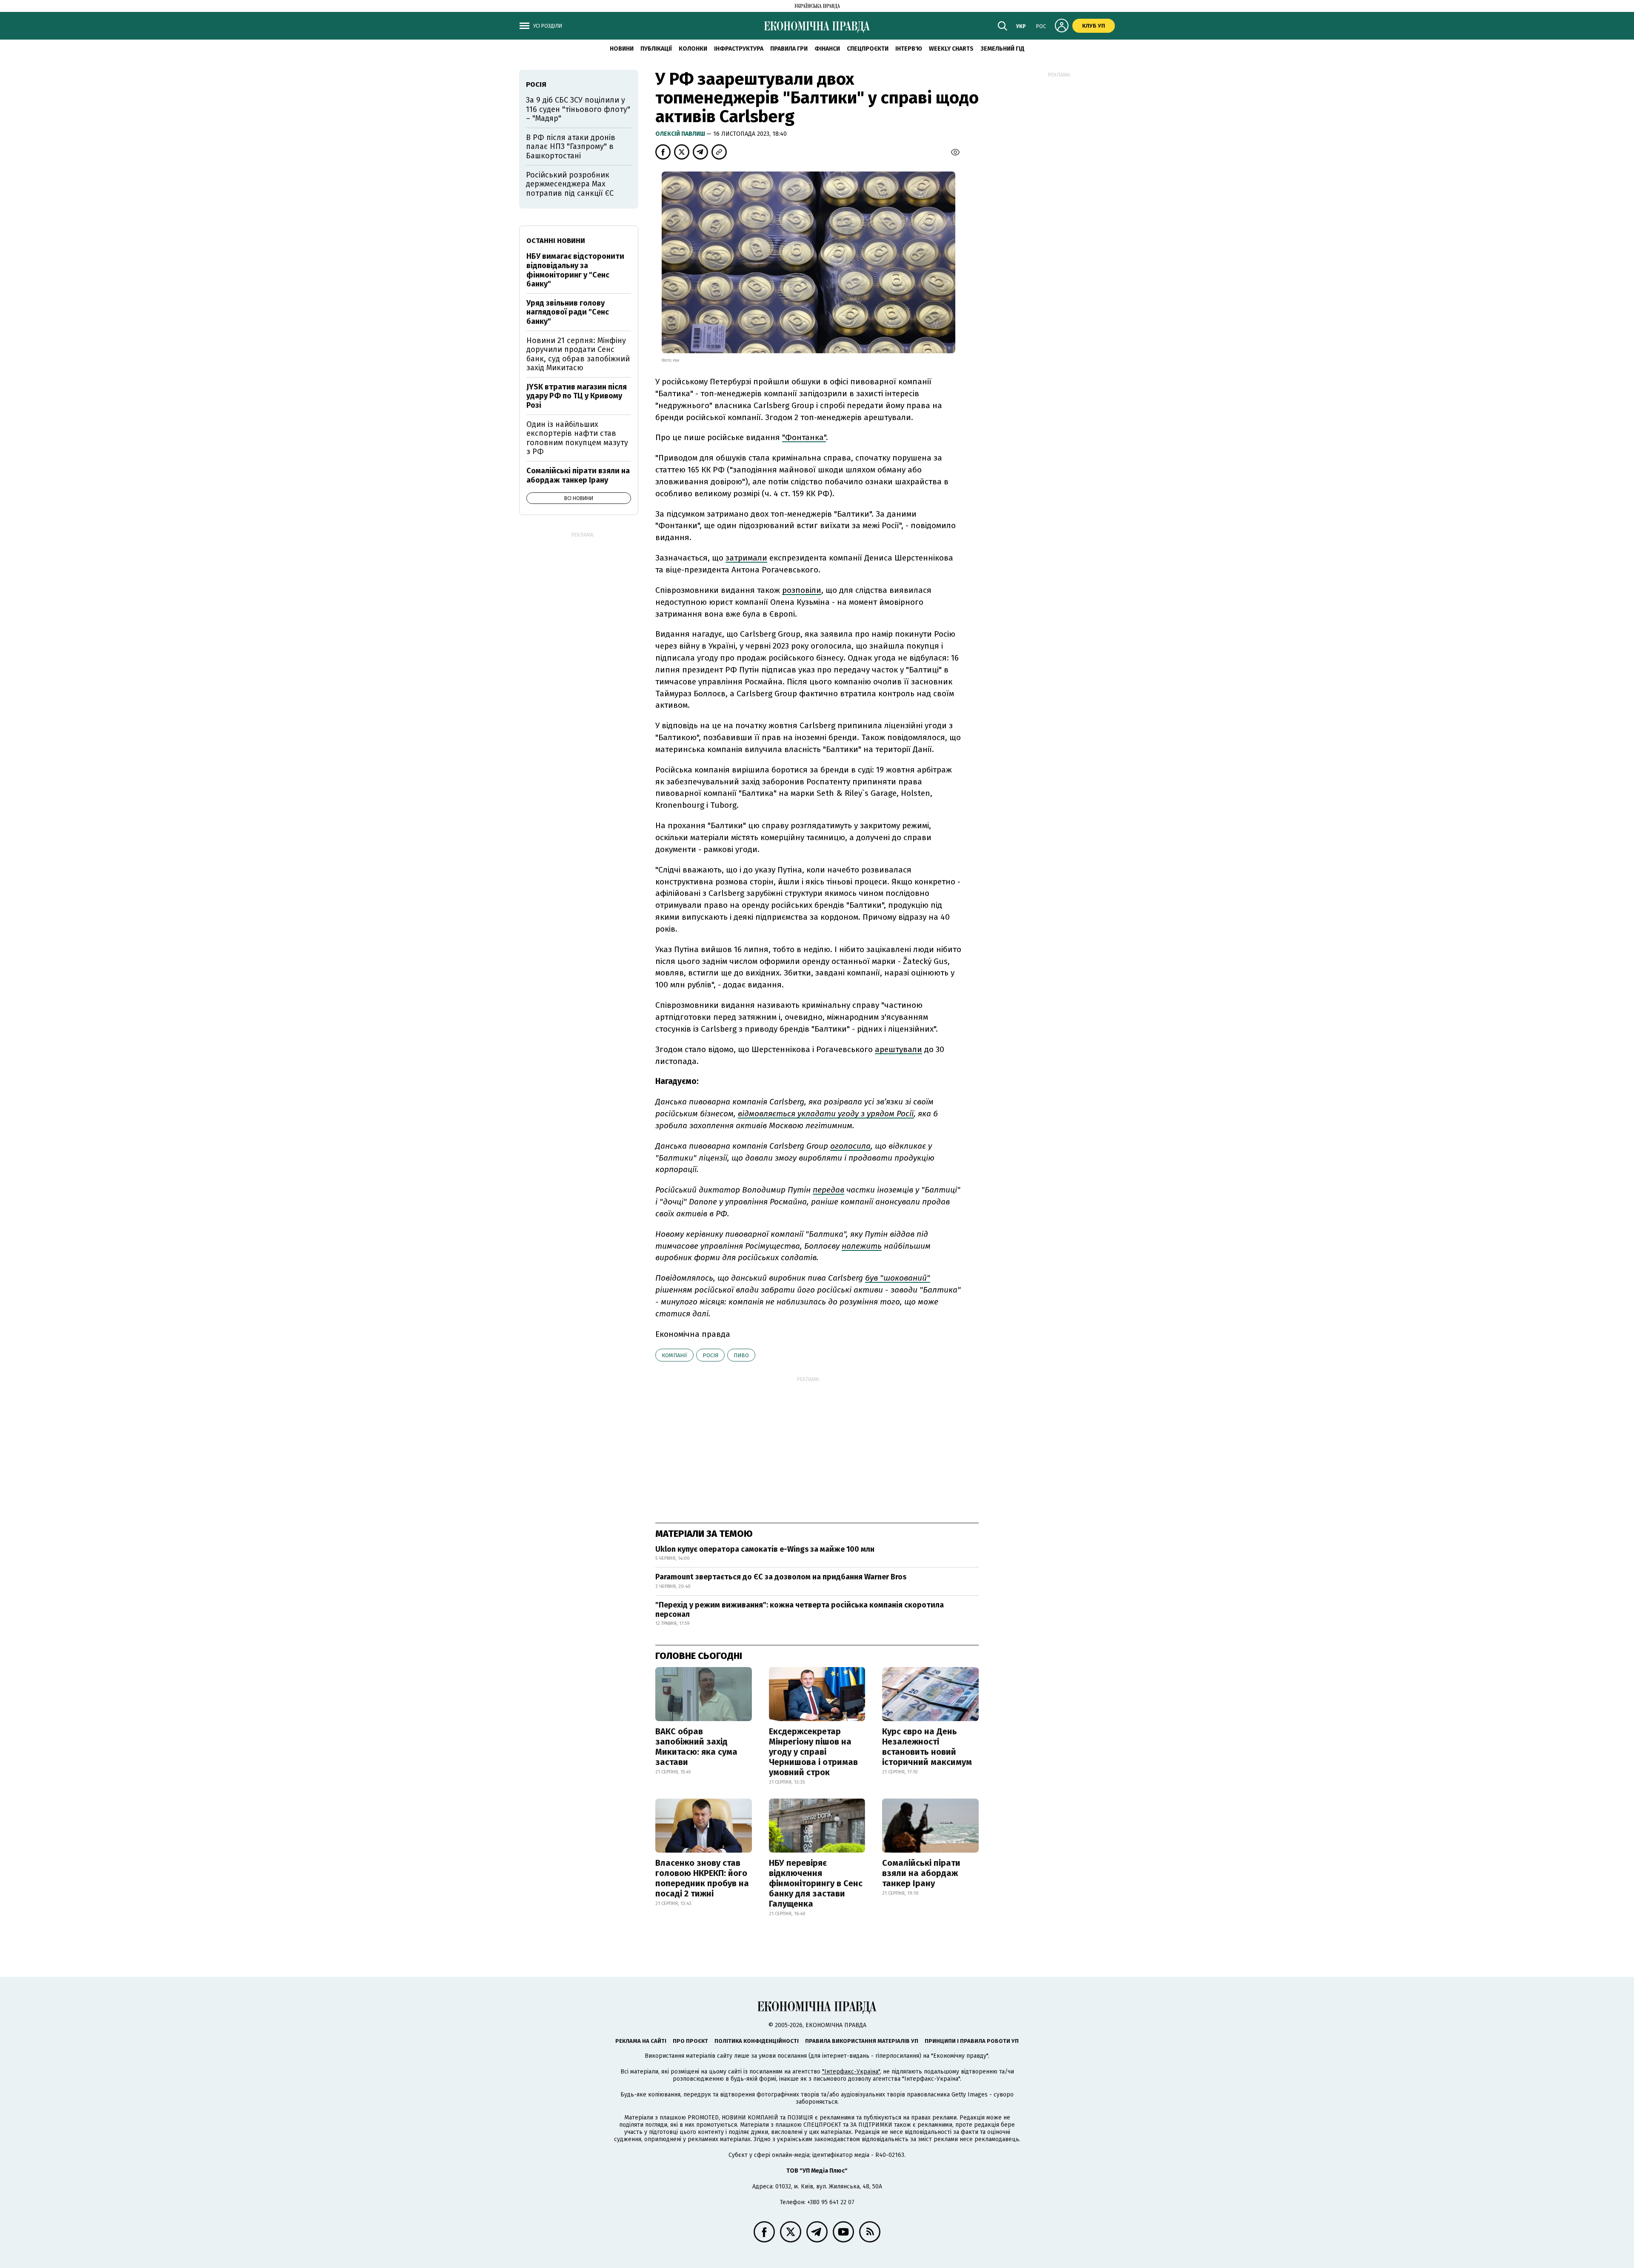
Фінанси (827, 49)
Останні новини (556, 241)
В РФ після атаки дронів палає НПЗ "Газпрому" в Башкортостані (571, 147)
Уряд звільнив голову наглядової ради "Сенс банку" (568, 312)
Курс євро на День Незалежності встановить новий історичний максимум (927, 1747)
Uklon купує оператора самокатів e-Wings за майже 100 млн (765, 1549)
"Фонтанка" (804, 437)
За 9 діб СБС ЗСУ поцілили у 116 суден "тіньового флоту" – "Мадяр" (578, 109)
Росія (710, 1355)
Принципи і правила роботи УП (972, 2041)
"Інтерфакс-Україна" (851, 2072)
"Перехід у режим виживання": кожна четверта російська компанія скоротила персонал (800, 1610)
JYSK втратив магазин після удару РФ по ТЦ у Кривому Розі (577, 396)
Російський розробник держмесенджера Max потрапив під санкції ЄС (570, 184)
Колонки (693, 49)
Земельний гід (1003, 49)
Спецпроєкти (868, 49)
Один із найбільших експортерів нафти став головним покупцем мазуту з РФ (577, 438)
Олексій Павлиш (681, 134)
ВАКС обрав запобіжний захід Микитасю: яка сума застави (696, 1747)
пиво (741, 1355)
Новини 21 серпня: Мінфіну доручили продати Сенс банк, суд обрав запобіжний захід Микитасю (578, 354)
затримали (746, 558)
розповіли (802, 590)
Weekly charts (951, 49)
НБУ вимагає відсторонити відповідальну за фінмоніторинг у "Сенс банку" (575, 270)
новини (622, 49)
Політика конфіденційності (757, 2041)
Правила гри (789, 49)
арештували (898, 1049)
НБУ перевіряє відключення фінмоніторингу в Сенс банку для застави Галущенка (816, 1883)
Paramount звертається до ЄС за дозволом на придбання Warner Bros (781, 1577)
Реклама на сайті (641, 2041)
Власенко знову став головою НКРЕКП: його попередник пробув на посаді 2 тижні (702, 1878)
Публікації (656, 49)
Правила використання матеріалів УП (862, 2041)
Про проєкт (690, 2041)
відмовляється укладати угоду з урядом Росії (826, 1114)
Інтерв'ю (909, 49)
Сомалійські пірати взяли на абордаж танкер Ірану (921, 1873)
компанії (674, 1355)
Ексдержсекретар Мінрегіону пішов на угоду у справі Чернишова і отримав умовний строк (813, 1752)
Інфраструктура (739, 49)
